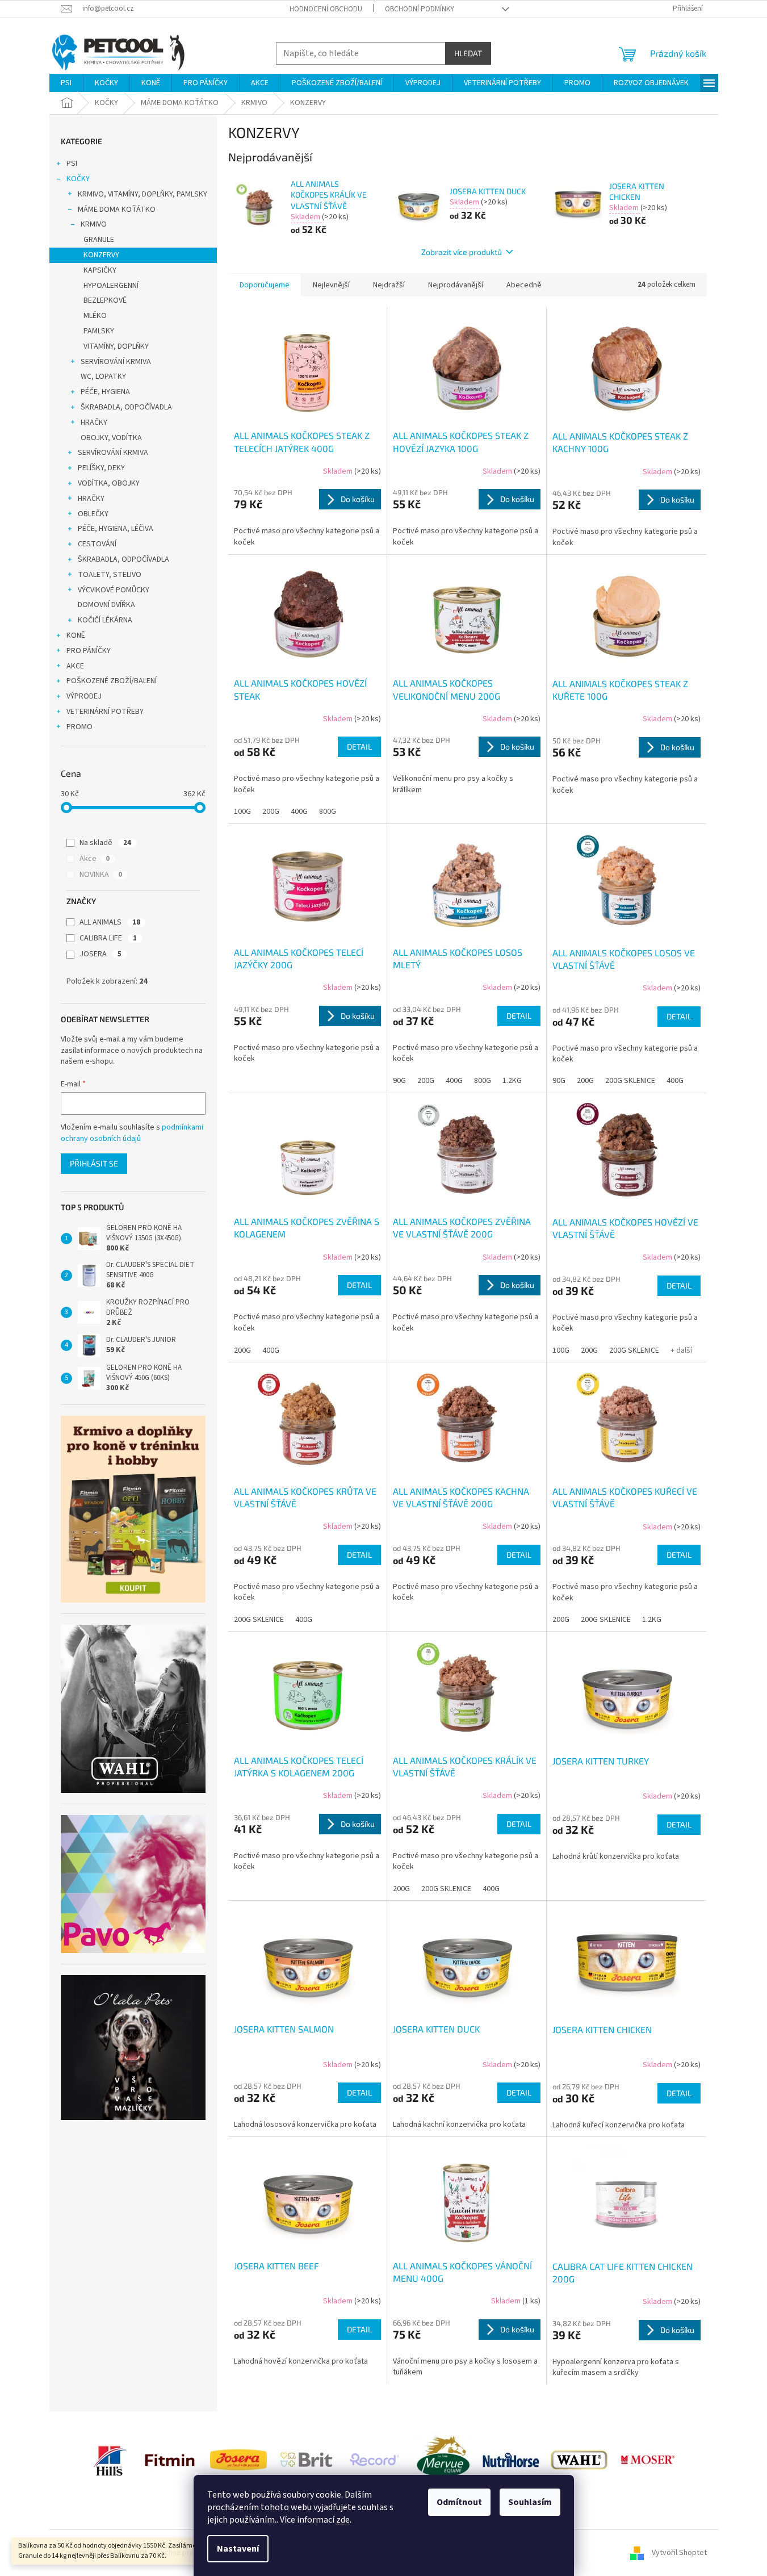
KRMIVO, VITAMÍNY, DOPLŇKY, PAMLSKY (142, 194)
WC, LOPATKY (103, 377)
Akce (95, 859)
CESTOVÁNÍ (97, 544)
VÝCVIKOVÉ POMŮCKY (114, 590)
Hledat (468, 53)
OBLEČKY (93, 514)
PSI (72, 164)
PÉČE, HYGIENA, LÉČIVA (116, 529)
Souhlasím (530, 2502)
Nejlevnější (331, 285)
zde (343, 2520)
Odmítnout (459, 2502)
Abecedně (524, 285)
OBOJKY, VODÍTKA (111, 438)
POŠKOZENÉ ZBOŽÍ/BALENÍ (112, 681)
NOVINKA (101, 875)
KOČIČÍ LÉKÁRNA (105, 620)
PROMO (79, 727)
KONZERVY (101, 255)
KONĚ (76, 635)
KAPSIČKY (100, 270)
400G (299, 812)
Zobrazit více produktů (462, 252)
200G (271, 812)
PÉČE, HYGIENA (105, 392)
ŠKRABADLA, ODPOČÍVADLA (126, 407)
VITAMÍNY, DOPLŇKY (116, 346)
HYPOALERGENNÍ (111, 286)
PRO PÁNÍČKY (89, 651)
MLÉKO (95, 316)
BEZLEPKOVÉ (105, 300)
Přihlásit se (94, 1163)
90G (399, 1081)
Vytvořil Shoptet (679, 2553)
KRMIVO (94, 224)
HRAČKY (94, 423)
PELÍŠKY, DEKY (101, 468)
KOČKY (78, 179)
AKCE (75, 666)
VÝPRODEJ (84, 696)
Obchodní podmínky (420, 9)
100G (242, 812)
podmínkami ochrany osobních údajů (132, 1133)
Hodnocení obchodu (326, 9)
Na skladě (105, 843)
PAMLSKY (99, 331)
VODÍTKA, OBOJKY (109, 483)
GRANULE (99, 240)
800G (328, 812)
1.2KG (512, 1081)
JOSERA (100, 954)
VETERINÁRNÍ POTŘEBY (105, 712)
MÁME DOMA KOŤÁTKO (117, 210)
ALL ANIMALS (110, 922)
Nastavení (238, 2549)
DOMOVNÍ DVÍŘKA (106, 605)
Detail (359, 747)
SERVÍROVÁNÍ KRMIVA (116, 362)
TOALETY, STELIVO (110, 575)
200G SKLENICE (630, 1081)
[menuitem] (66, 83)
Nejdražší (389, 285)
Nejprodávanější (456, 285)
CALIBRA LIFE (108, 938)
